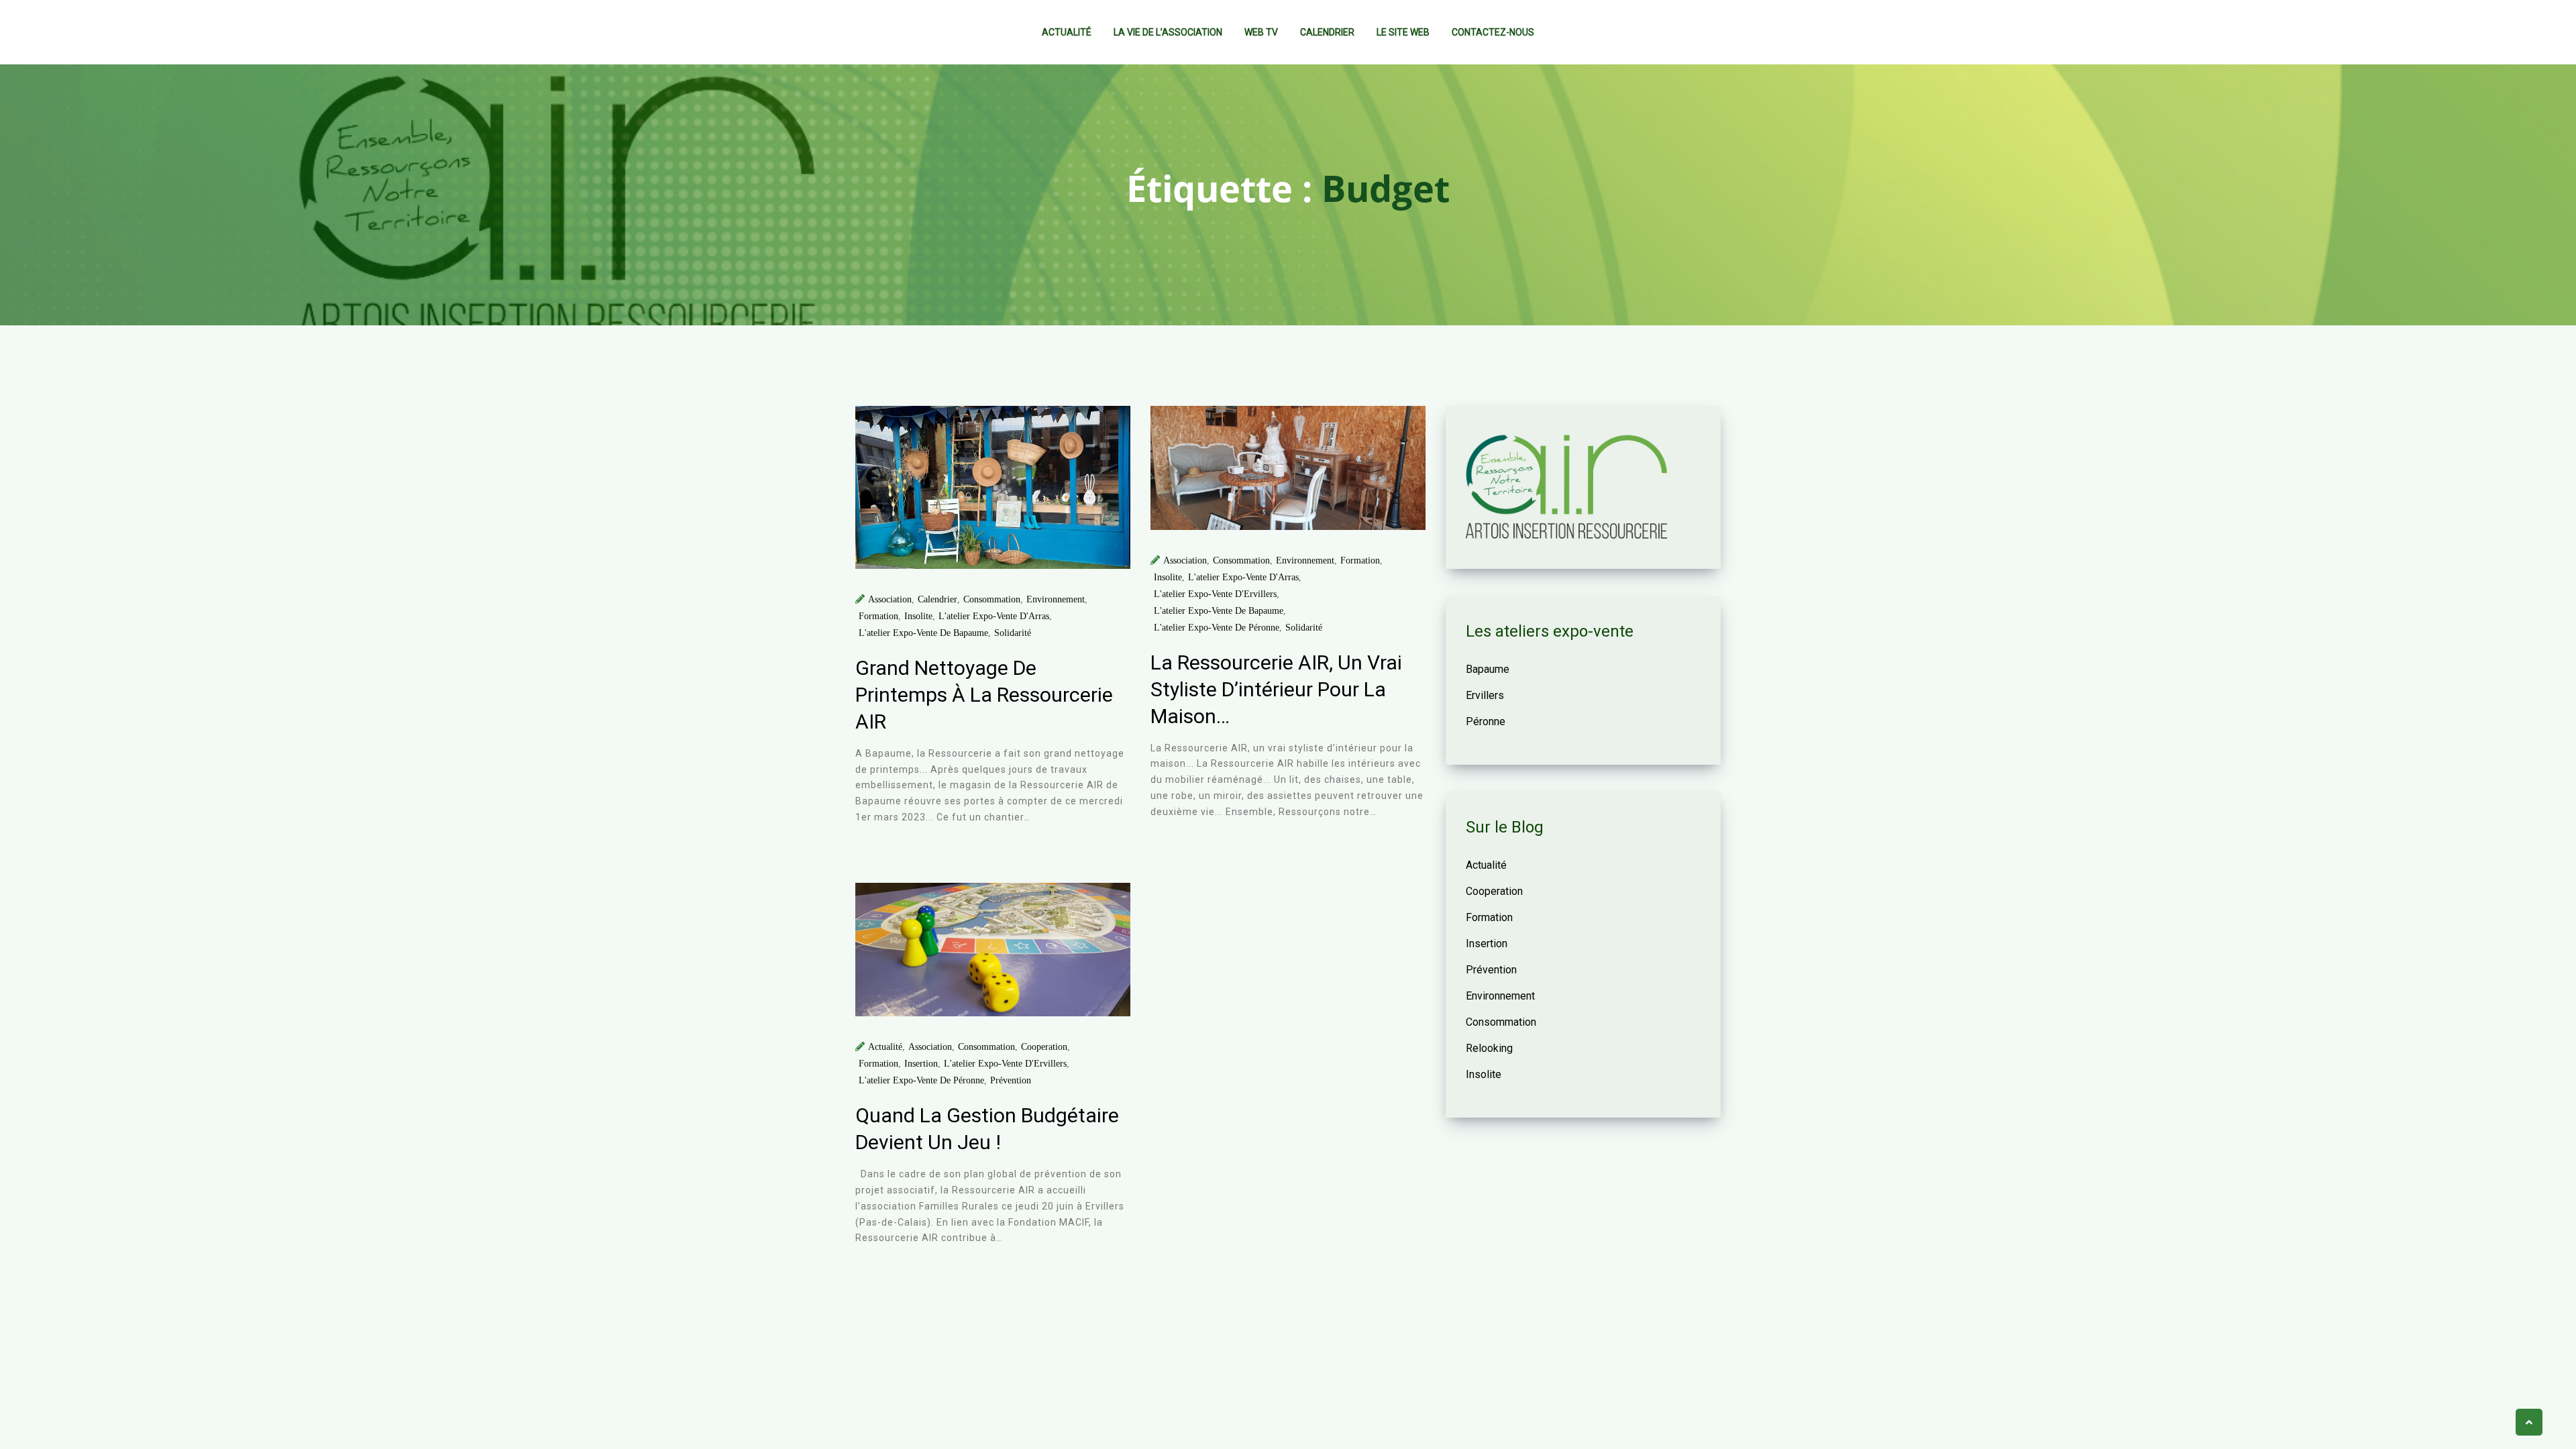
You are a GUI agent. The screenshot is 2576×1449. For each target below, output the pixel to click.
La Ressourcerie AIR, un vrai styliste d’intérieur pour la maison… (1276, 689)
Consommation (992, 599)
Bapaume (1488, 669)
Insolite (918, 616)
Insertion (921, 1064)
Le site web (1403, 32)
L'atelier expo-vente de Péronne (1217, 628)
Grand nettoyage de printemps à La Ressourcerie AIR (984, 695)
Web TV (1261, 32)
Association (890, 599)
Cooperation (1044, 1047)
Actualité (1067, 32)
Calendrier (1327, 32)
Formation (878, 616)
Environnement (1056, 599)
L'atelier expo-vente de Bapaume (923, 633)
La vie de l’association (1168, 32)
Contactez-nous (1493, 32)
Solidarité (1013, 633)
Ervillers (1485, 695)
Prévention (1011, 1080)
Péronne (1486, 721)
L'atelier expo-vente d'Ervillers (1215, 594)
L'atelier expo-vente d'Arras (994, 616)
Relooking (1489, 1048)
